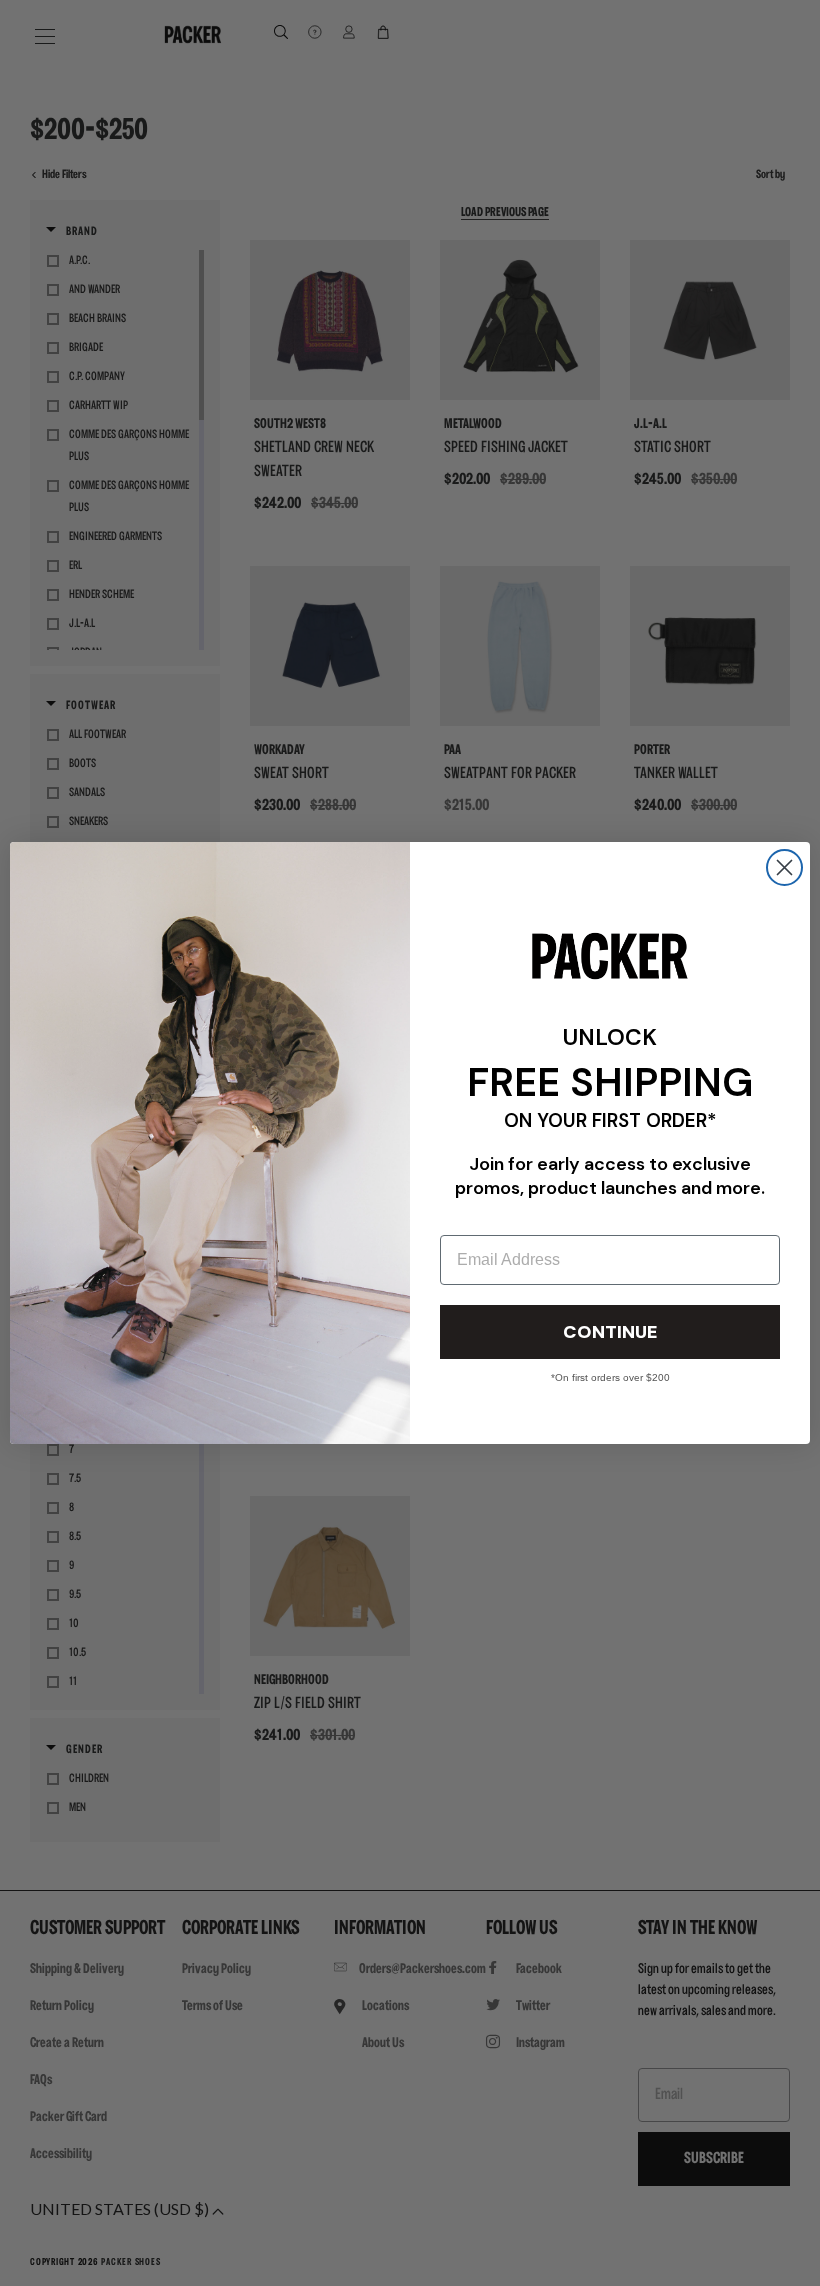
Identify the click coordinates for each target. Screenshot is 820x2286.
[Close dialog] (784, 867)
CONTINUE (610, 1332)
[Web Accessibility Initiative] (8, 2262)
